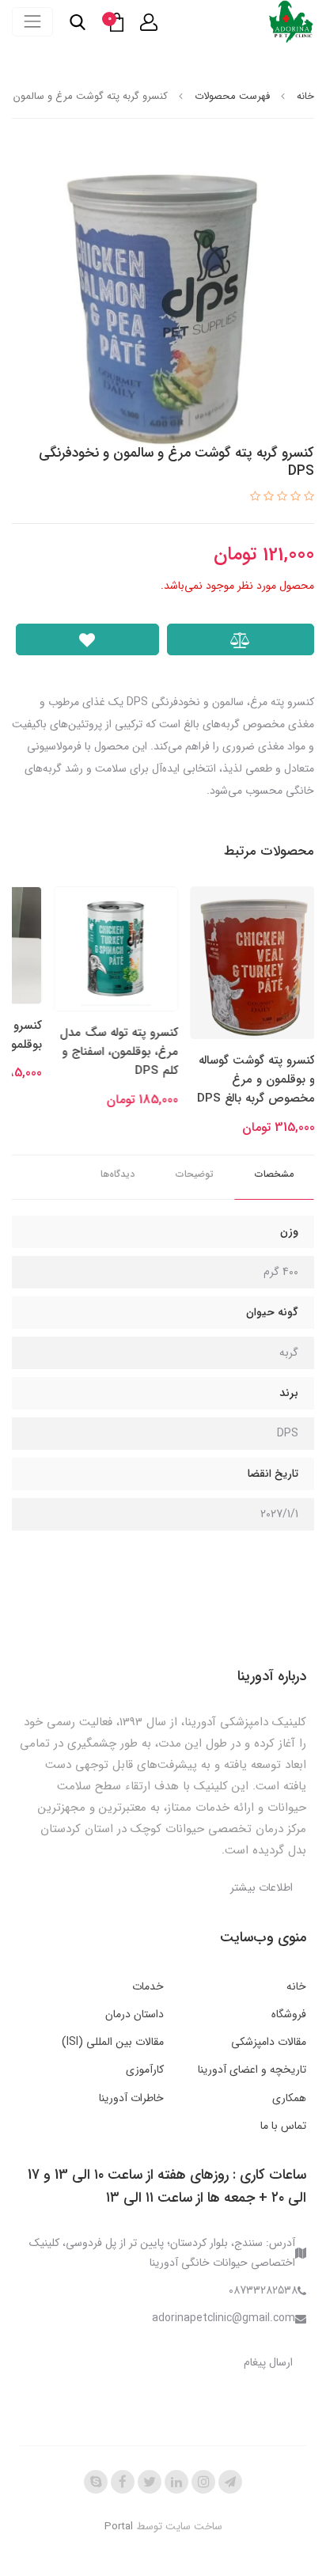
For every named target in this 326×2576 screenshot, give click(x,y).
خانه (296, 1986)
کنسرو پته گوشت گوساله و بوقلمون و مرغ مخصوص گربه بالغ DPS (256, 1080)
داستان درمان (135, 2014)
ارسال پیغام (268, 2362)
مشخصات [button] (274, 1174)
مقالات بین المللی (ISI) (113, 2042)
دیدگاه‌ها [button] (118, 1174)
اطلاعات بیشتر (262, 1887)
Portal (119, 2527)
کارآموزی (145, 2070)
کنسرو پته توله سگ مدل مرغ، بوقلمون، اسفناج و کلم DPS (119, 1052)
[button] (149, 22)
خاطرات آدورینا (131, 2098)
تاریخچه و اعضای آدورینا (252, 2070)
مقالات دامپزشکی (269, 2042)
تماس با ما (283, 2126)
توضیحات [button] (195, 1174)
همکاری (289, 2098)
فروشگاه (289, 2014)
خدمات (148, 1986)
